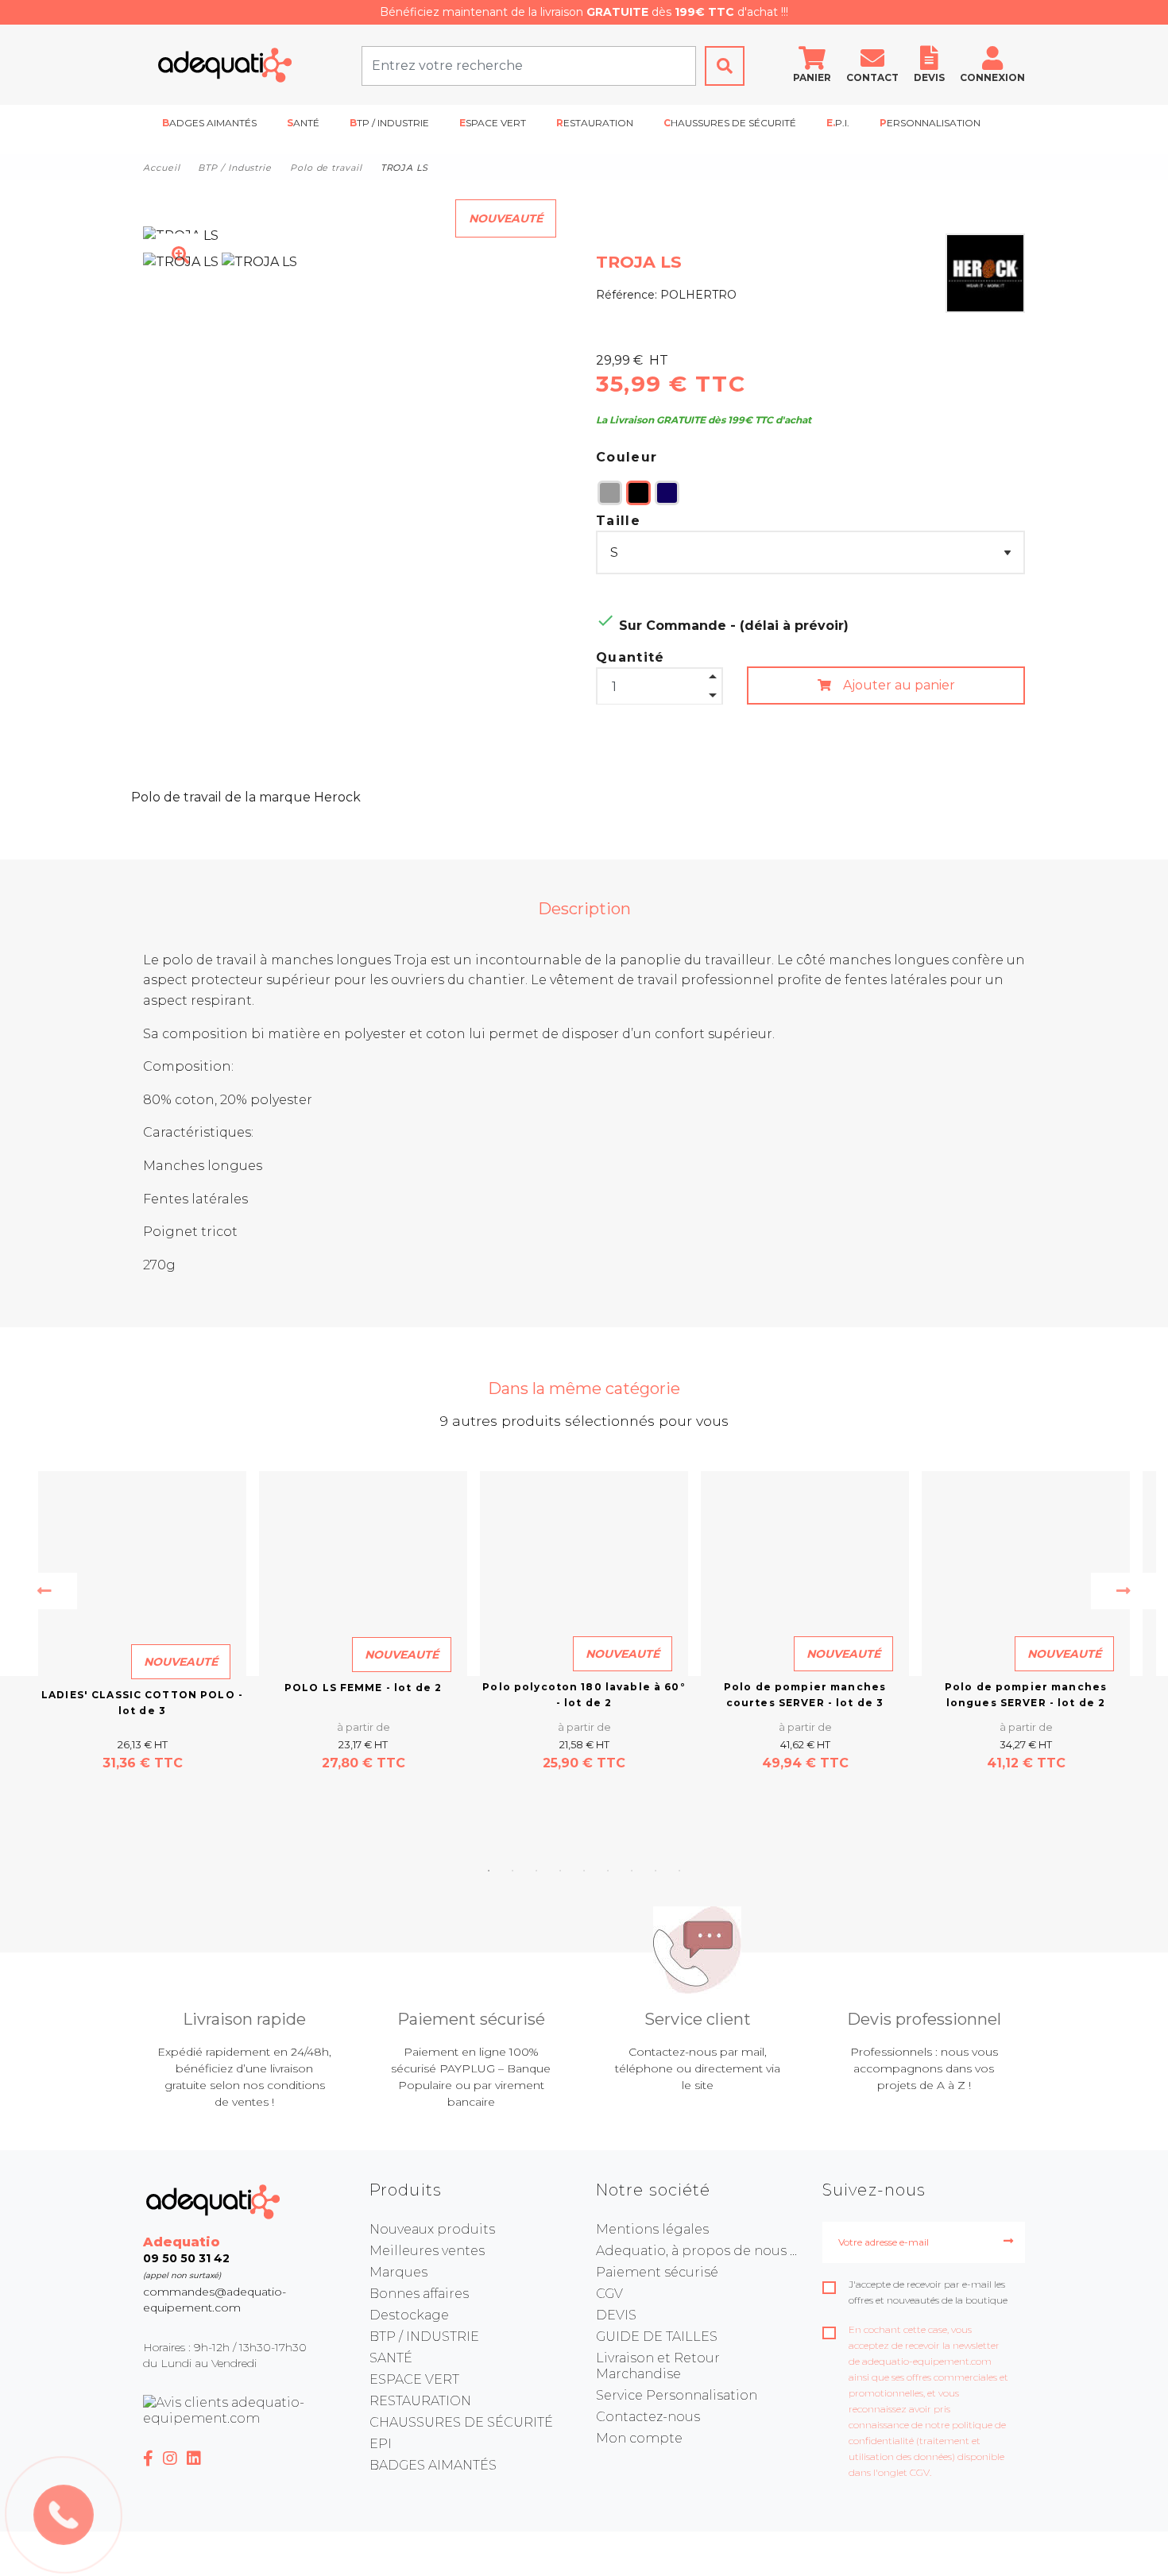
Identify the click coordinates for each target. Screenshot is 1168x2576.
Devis (929, 77)
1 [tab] (489, 1871)
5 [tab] (584, 1871)
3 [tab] (536, 1871)
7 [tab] (632, 1871)
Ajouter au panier (897, 685)
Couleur (627, 457)
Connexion (992, 77)
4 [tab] (560, 1871)
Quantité (630, 657)
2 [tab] (512, 1871)
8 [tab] (656, 1871)
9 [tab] (679, 1871)
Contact (872, 77)
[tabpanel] (584, 1622)
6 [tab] (608, 1871)
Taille (618, 521)
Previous (44, 1591)
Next (1124, 1591)
